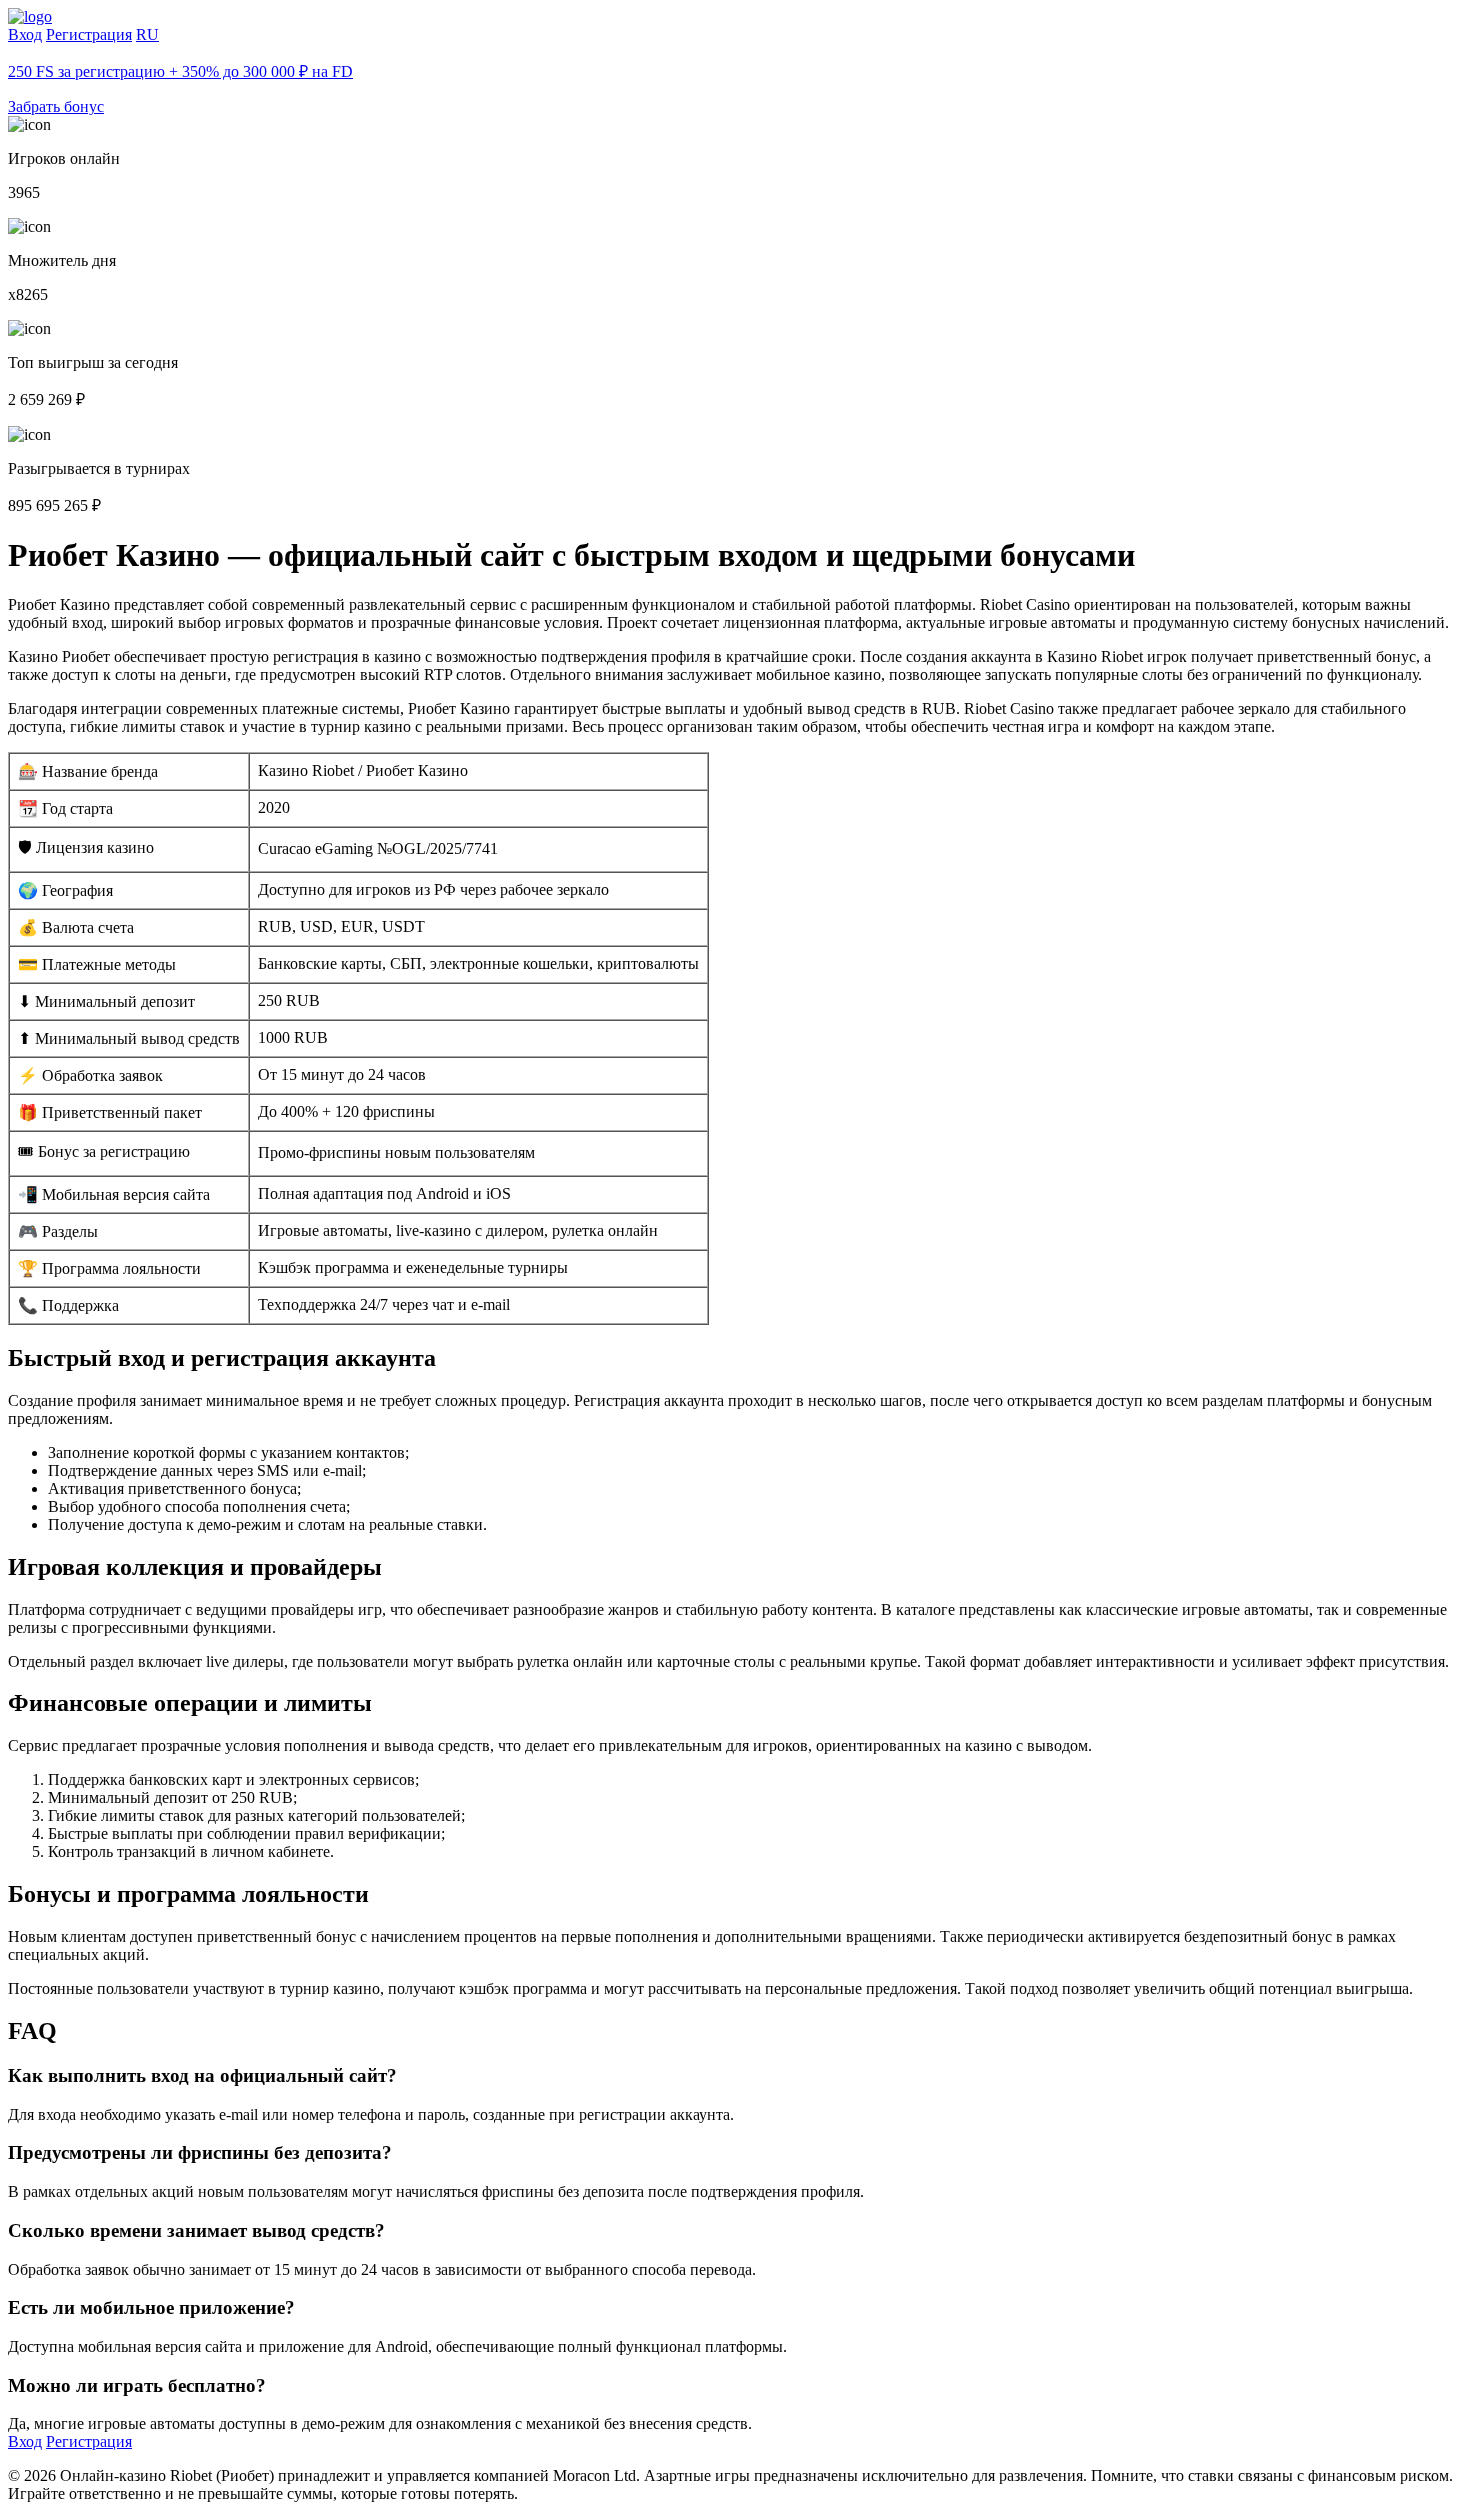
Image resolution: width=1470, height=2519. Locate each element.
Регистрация (89, 34)
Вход (25, 34)
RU (147, 34)
